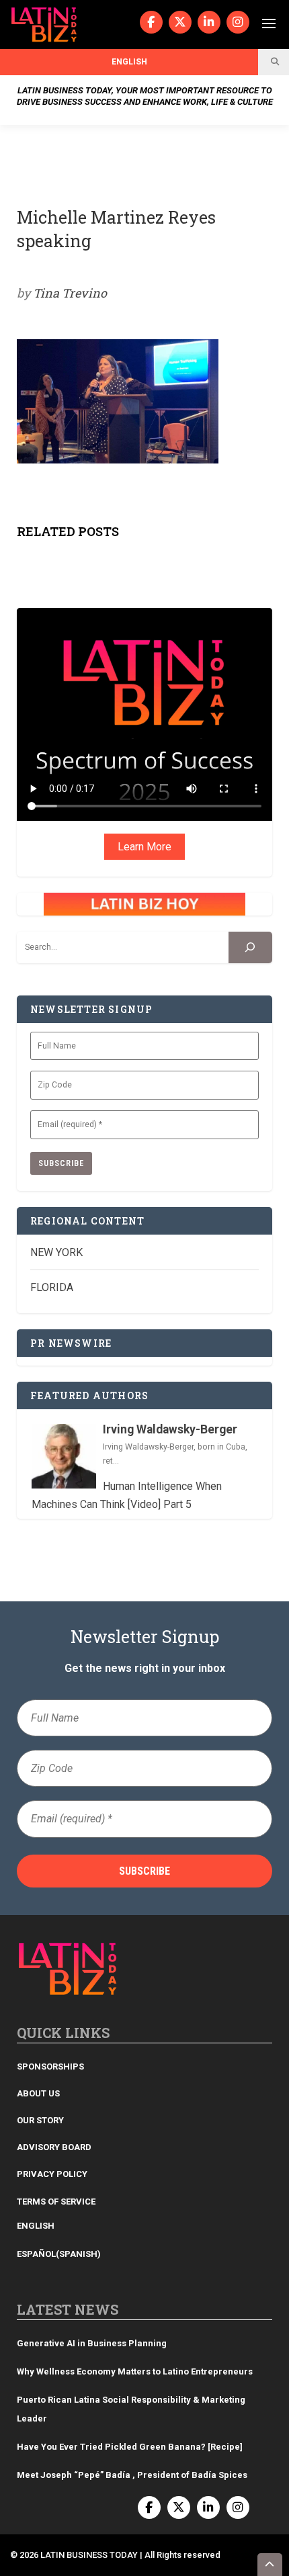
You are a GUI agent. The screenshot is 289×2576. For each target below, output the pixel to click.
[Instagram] (238, 22)
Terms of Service (56, 2202)
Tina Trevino (70, 293)
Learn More (144, 847)
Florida (52, 1287)
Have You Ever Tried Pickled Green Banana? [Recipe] (130, 2447)
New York (56, 1252)
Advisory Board (54, 2147)
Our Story (40, 2120)
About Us (38, 2093)
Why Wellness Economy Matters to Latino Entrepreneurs (135, 2371)
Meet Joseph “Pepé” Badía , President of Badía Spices (132, 2475)
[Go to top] (270, 2565)
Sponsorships (50, 2067)
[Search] (250, 947)
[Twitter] (180, 22)
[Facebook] (151, 22)
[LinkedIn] (209, 22)
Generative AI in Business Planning (92, 2343)
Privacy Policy (52, 2174)
